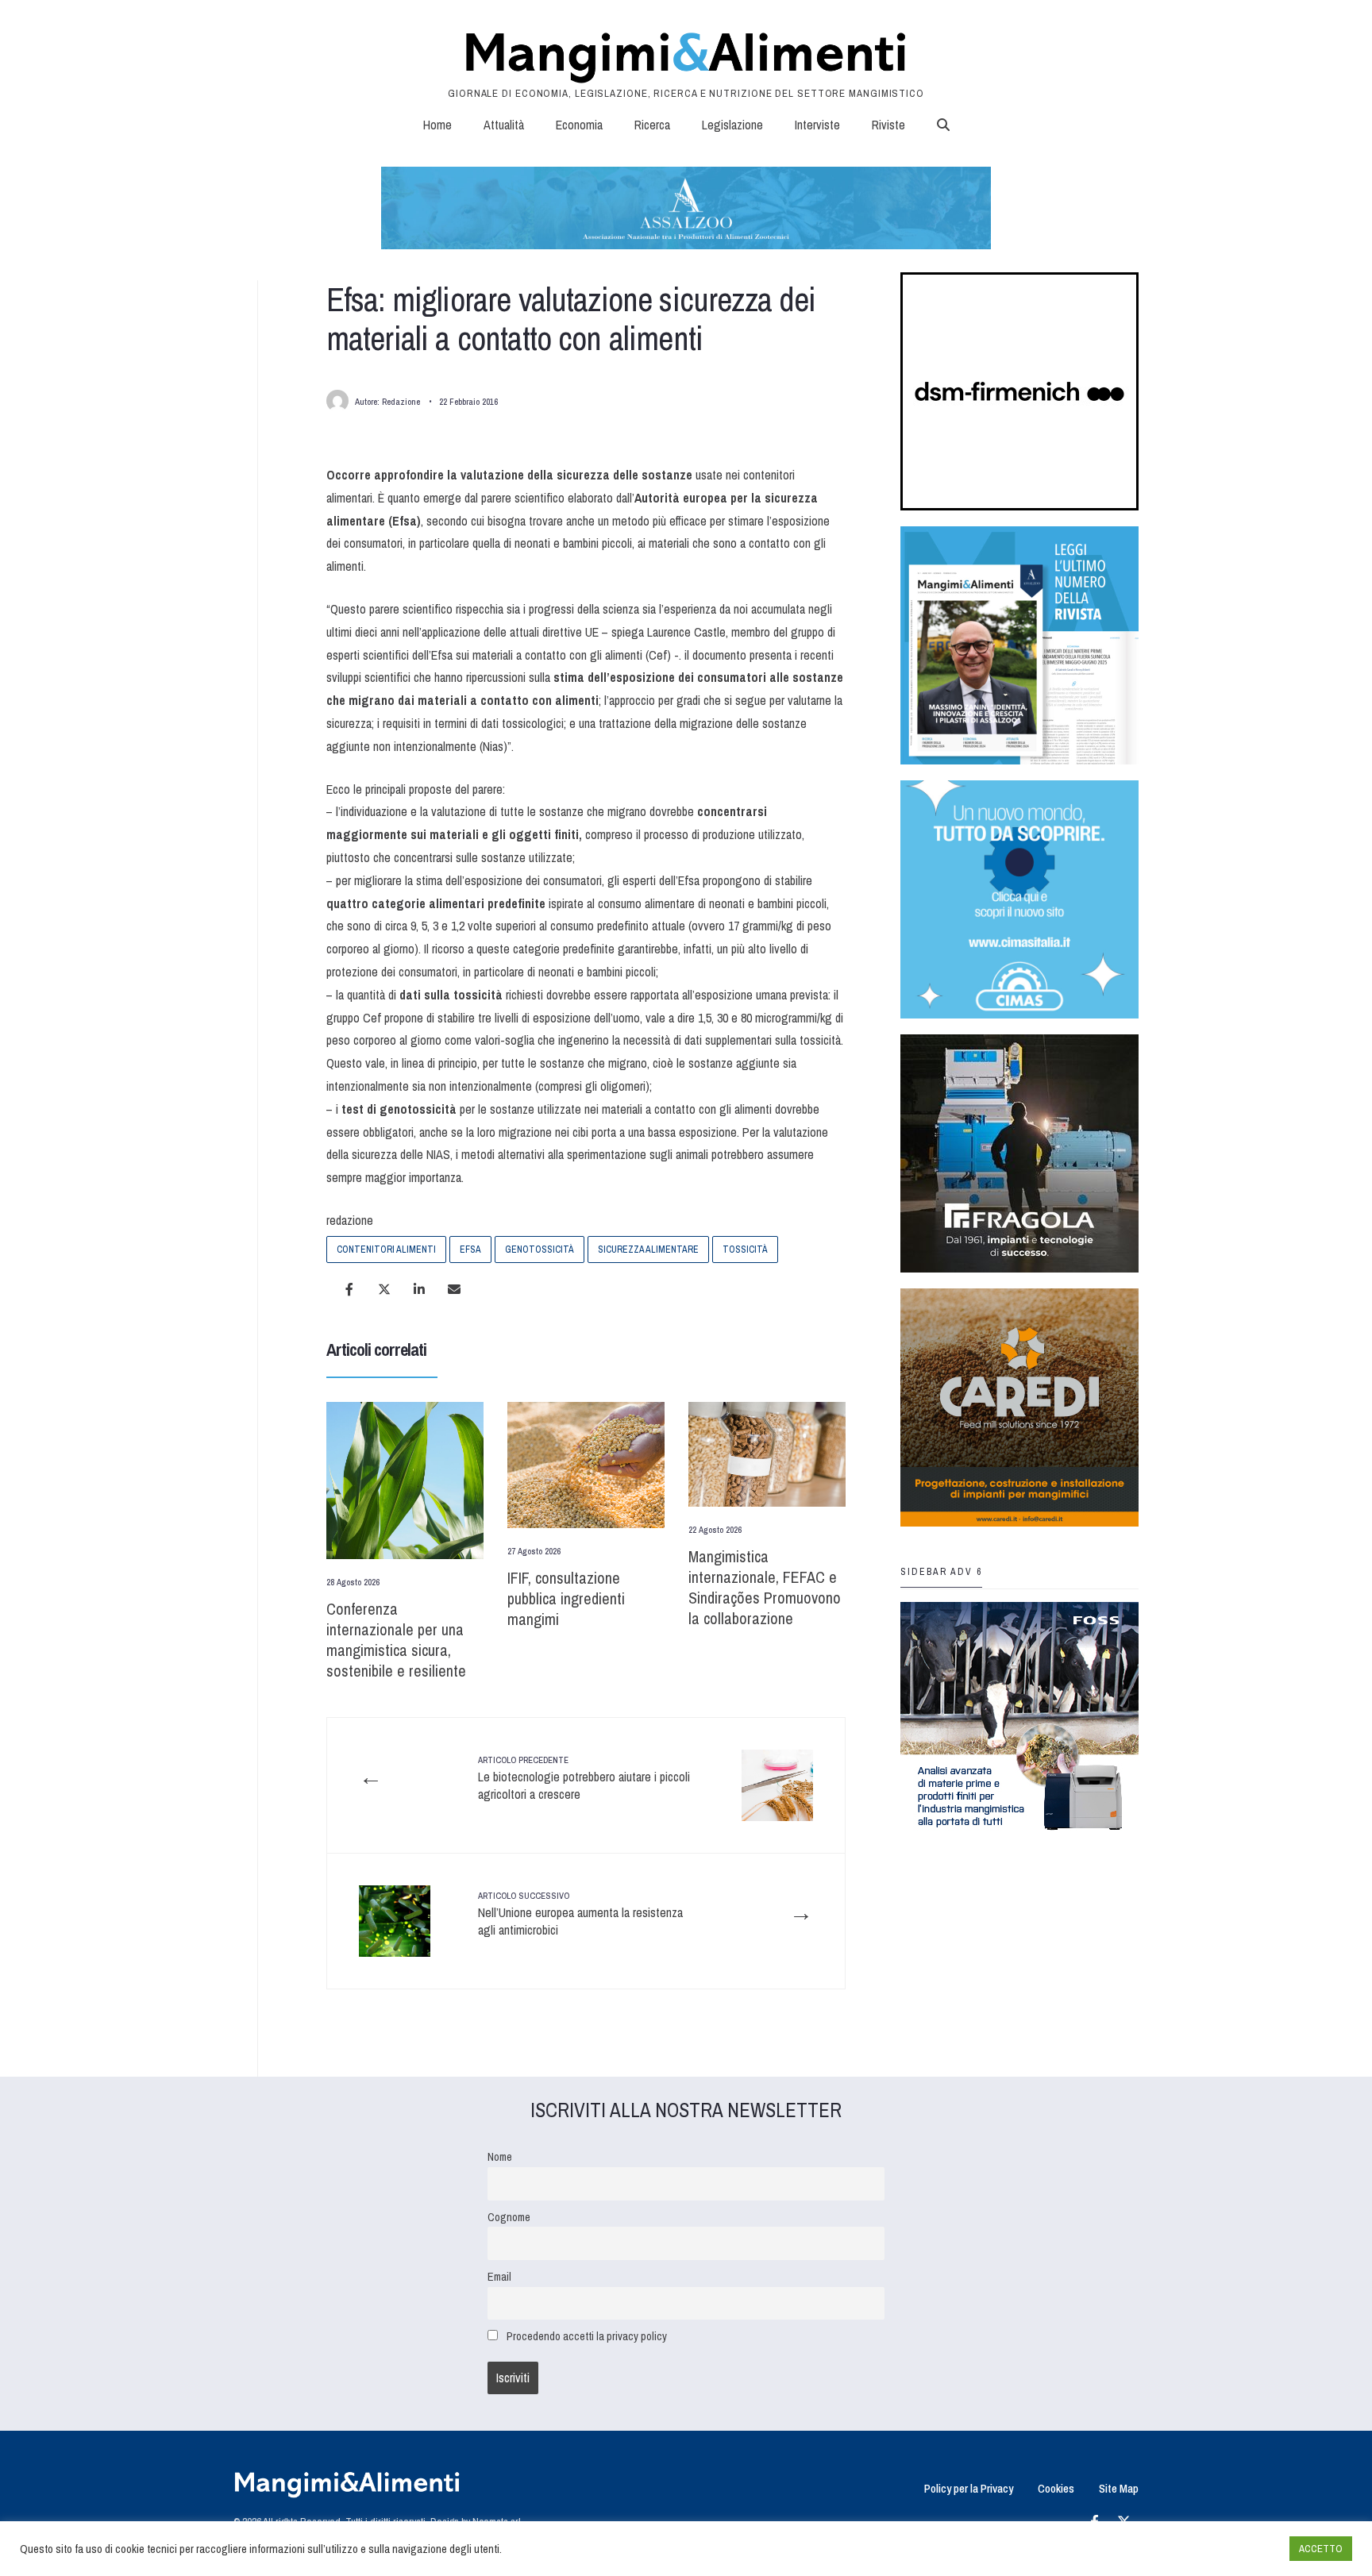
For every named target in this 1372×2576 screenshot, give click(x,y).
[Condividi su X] (384, 1289)
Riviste (888, 125)
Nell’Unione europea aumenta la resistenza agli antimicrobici (580, 1914)
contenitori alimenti (386, 1249)
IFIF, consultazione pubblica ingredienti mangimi (566, 1598)
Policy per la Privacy (969, 2488)
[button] (943, 125)
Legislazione (732, 125)
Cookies (1056, 2488)
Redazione (401, 402)
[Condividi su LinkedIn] (419, 1289)
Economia (579, 125)
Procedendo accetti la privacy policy (587, 2336)
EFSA (470, 1249)
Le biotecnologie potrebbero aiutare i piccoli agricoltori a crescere (584, 1779)
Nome (500, 2156)
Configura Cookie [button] (1239, 2549)
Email (499, 2276)
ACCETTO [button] (1321, 2549)
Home (437, 125)
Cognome (509, 2217)
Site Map (1119, 2488)
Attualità (504, 125)
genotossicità (540, 1249)
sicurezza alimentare (648, 1249)
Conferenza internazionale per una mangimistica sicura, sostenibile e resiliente (396, 1640)
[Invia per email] (454, 1289)
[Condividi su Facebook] (349, 1289)
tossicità (745, 1249)
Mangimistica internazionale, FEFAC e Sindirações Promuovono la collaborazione (765, 1587)
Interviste (817, 125)
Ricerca (652, 125)
